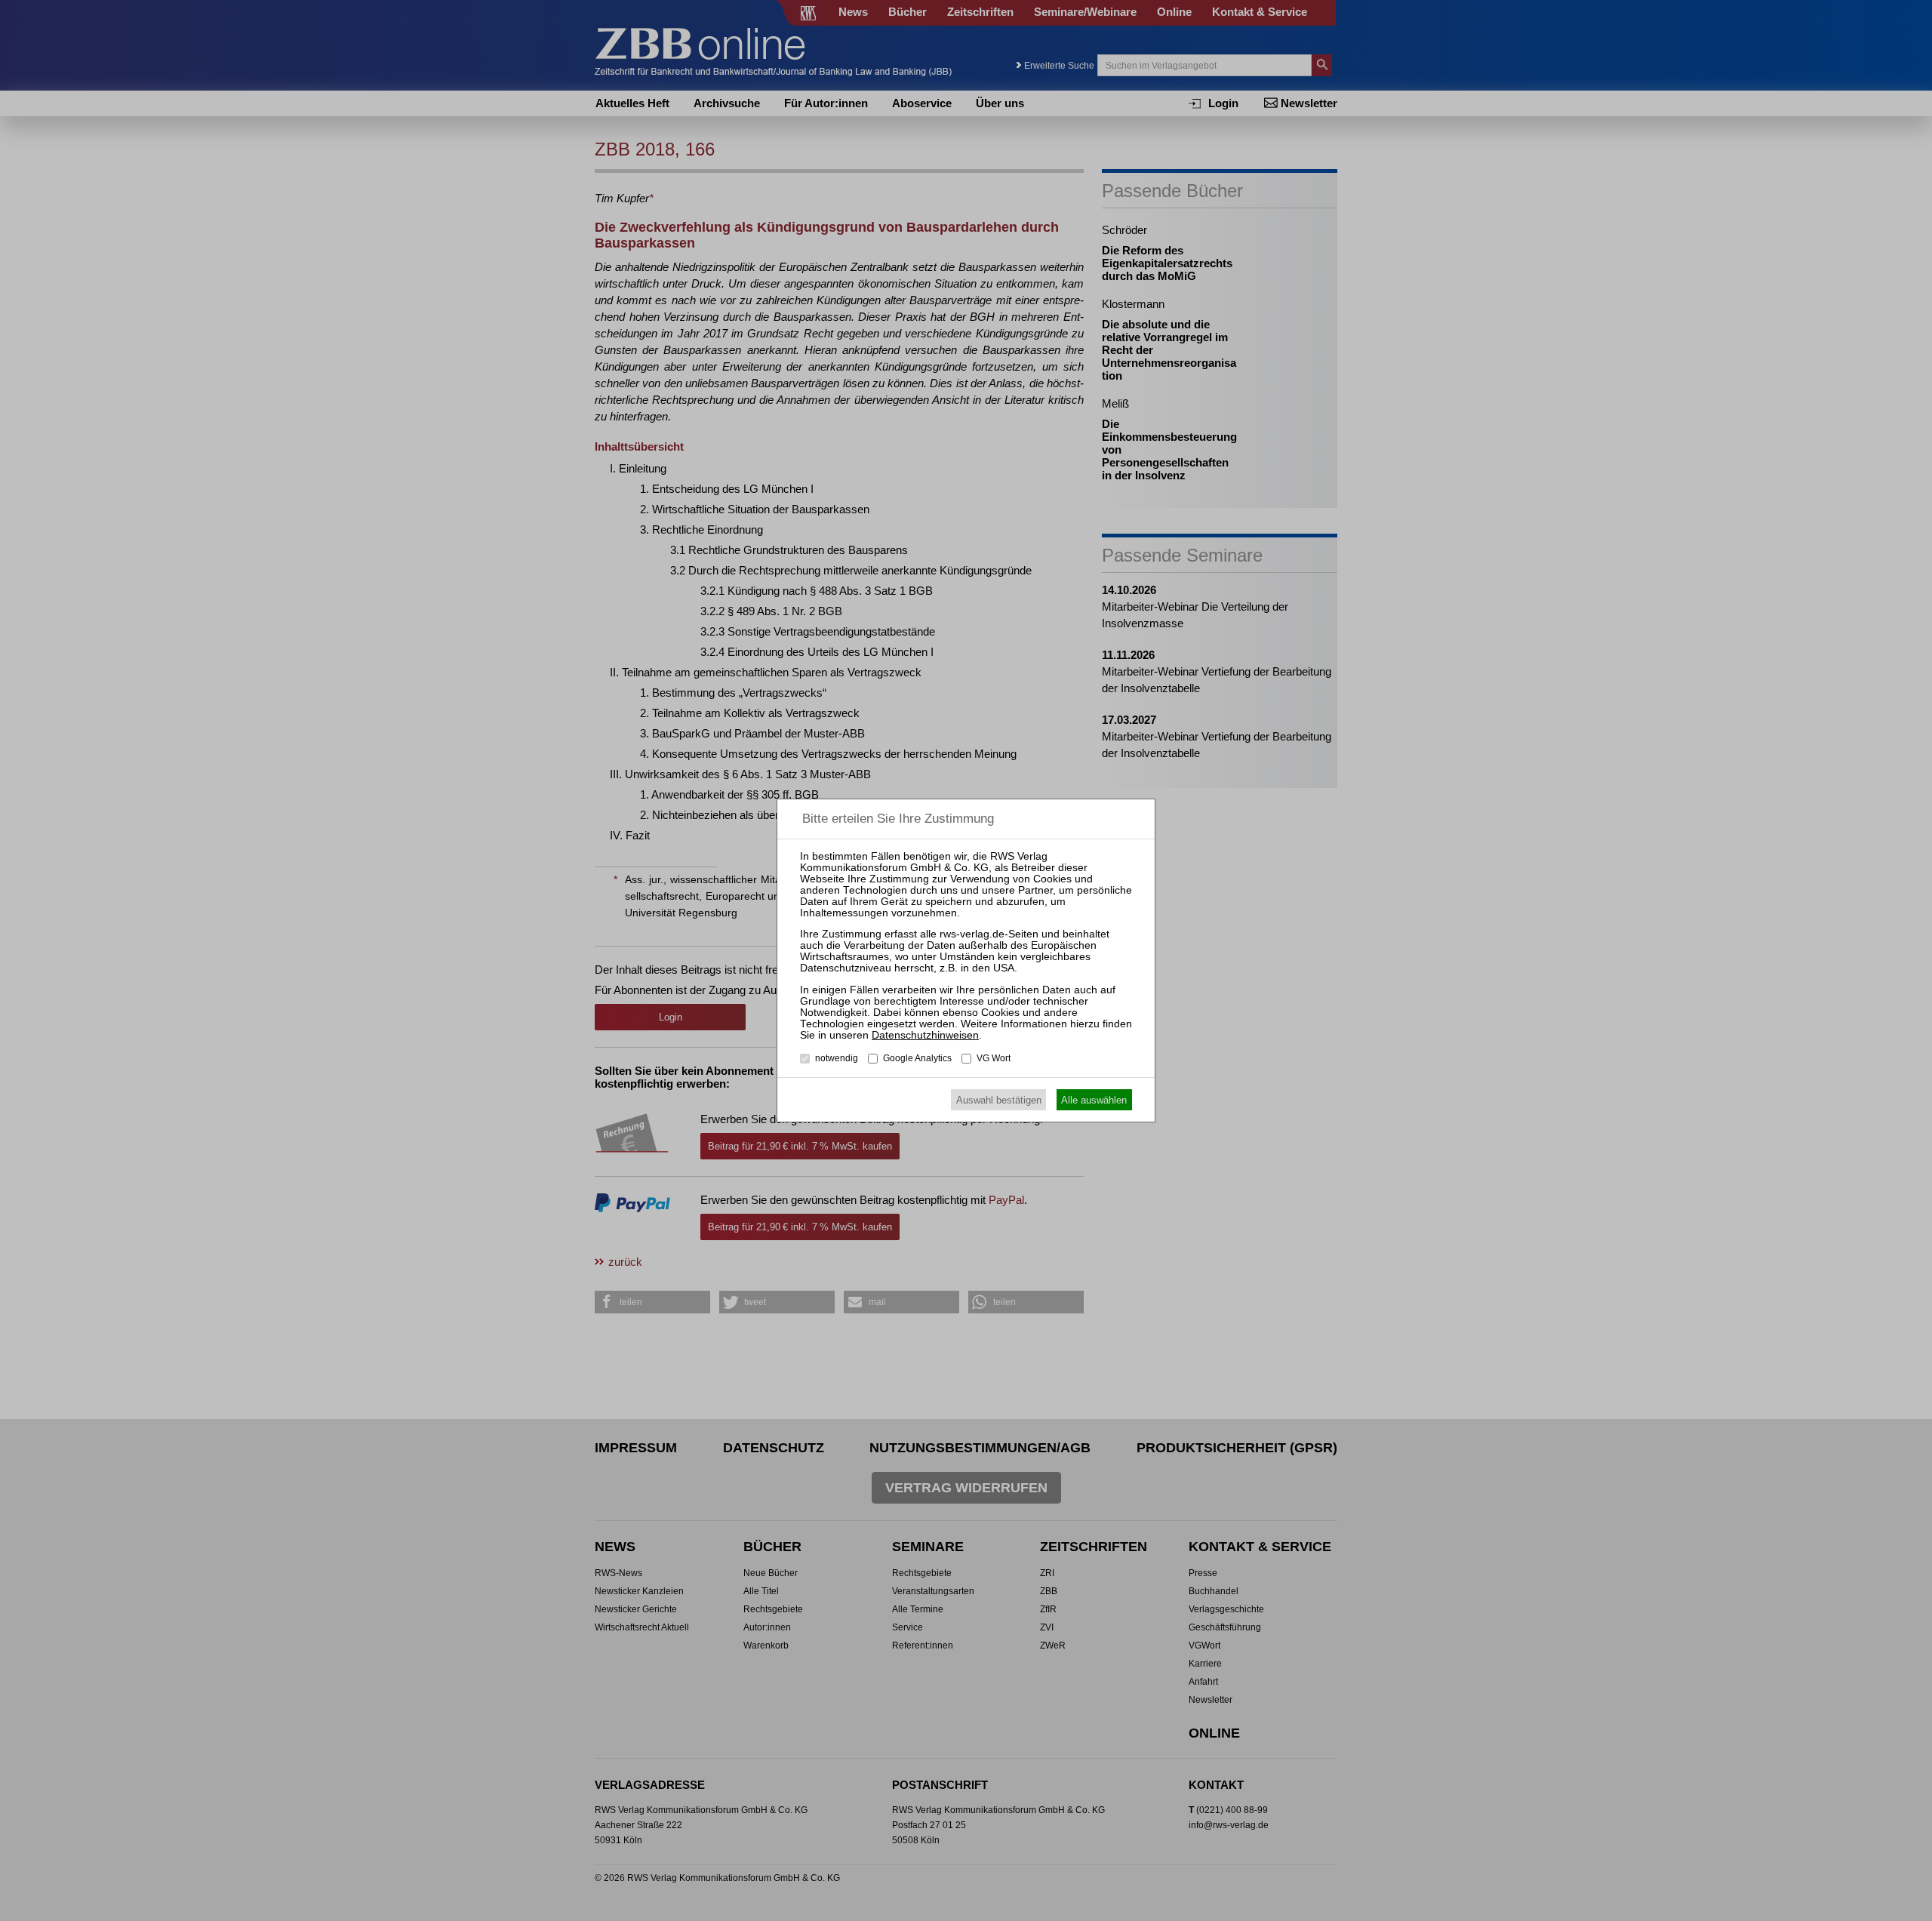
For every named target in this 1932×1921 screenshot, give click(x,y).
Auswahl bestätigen (999, 1100)
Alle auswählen (1094, 1100)
